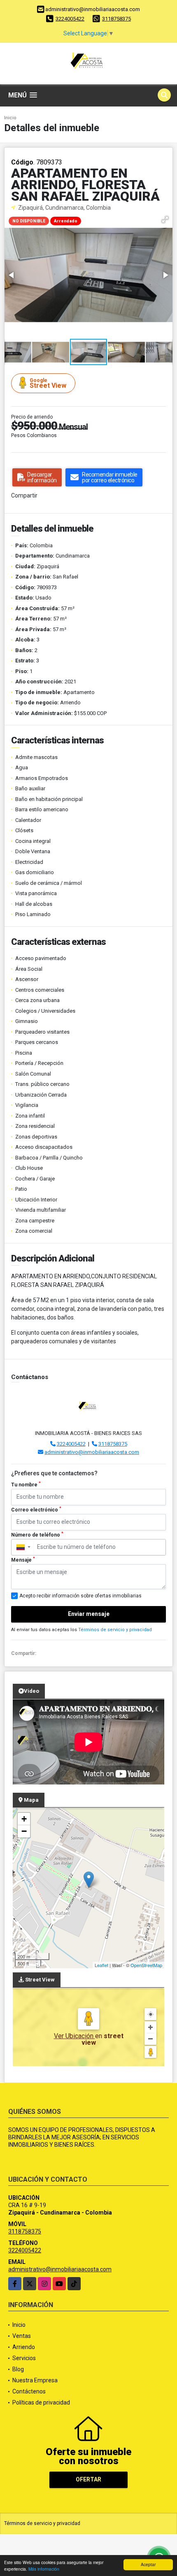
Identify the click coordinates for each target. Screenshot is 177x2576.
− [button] (24, 1831)
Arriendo (24, 2347)
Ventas (22, 2336)
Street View (48, 383)
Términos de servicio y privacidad (115, 1630)
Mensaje (23, 1560)
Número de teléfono (37, 1534)
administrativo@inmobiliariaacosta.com (92, 1452)
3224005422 (70, 19)
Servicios (24, 2358)
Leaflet (101, 1965)
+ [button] (24, 1819)
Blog (18, 2369)
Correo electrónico (36, 1509)
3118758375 (116, 19)
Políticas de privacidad (41, 2402)
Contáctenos (29, 2391)
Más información (44, 2569)
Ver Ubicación (75, 2036)
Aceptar (148, 2564)
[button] (165, 220)
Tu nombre (26, 1484)
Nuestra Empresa (35, 2380)
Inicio (10, 118)
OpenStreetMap (146, 1965)
